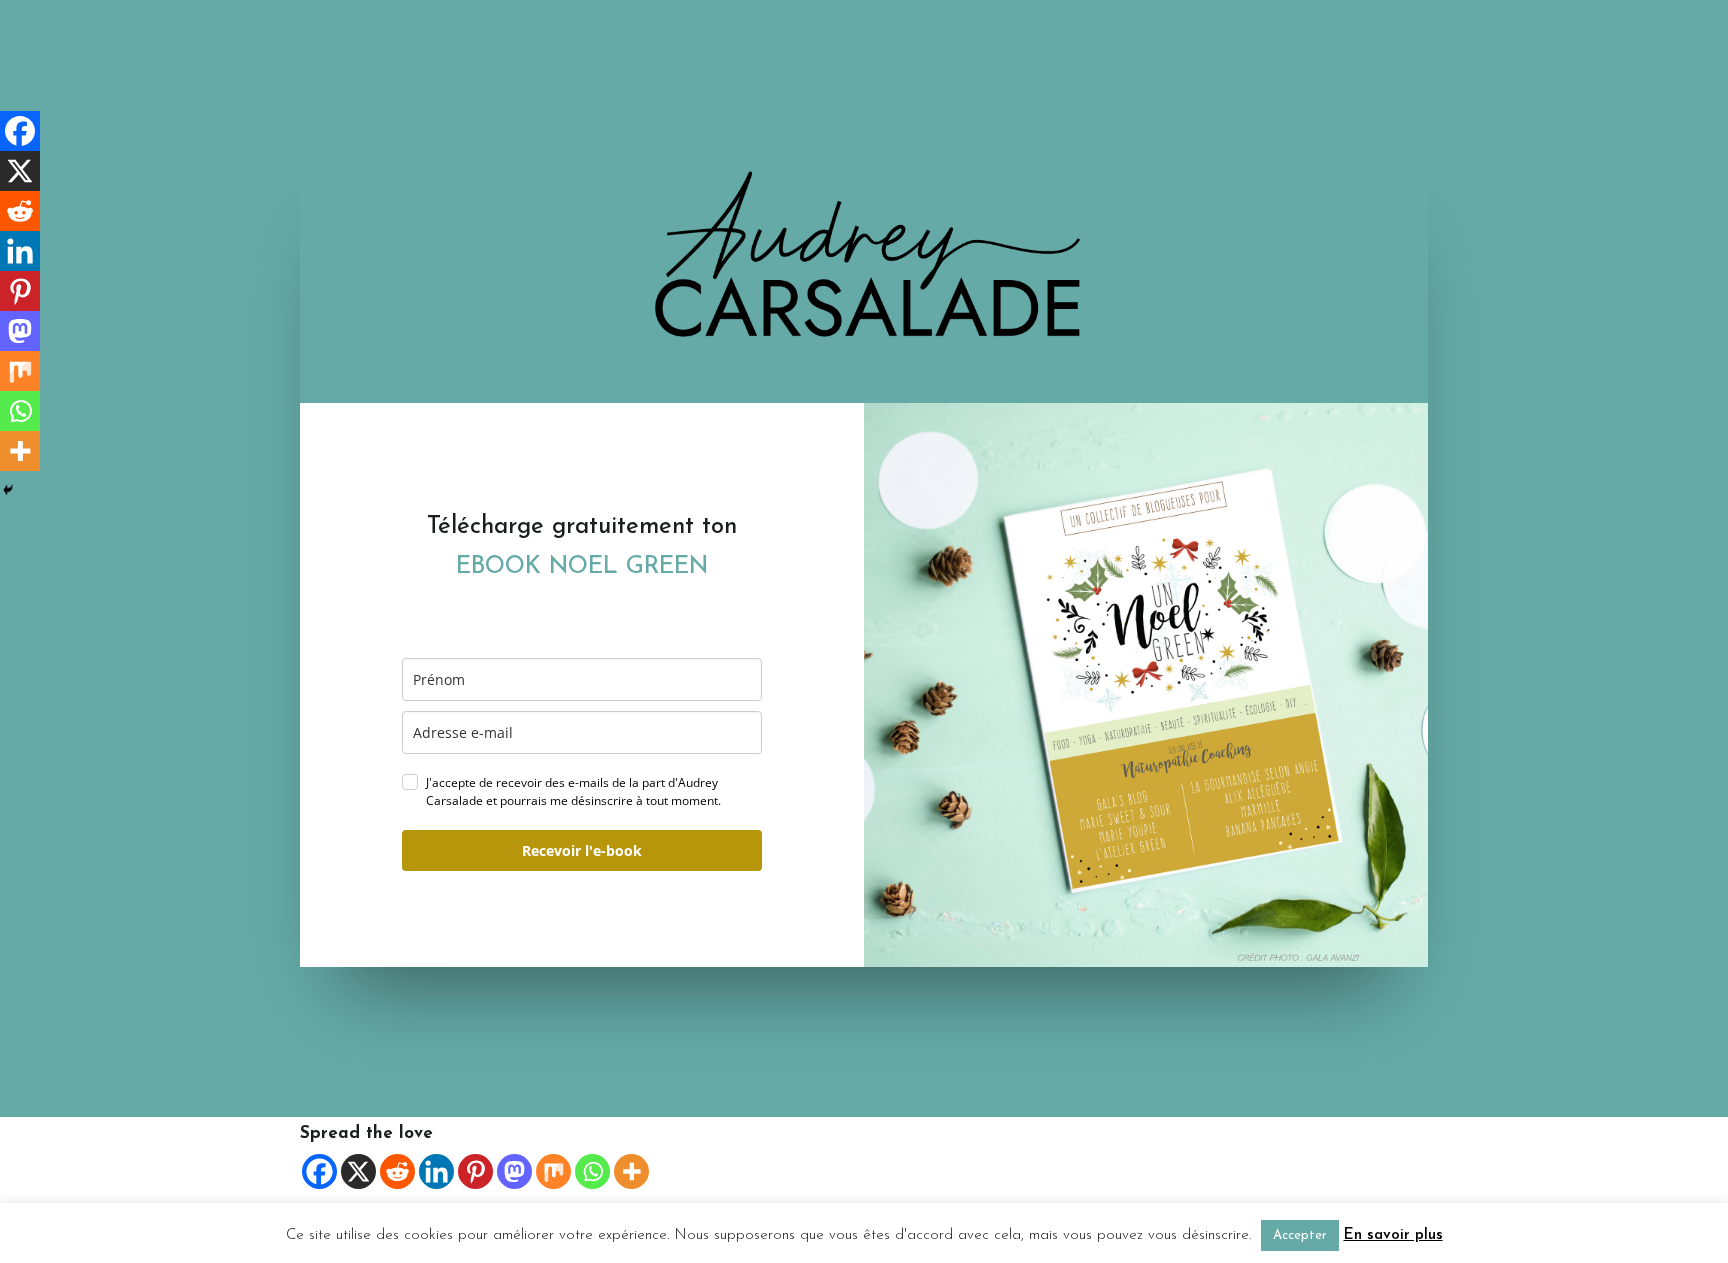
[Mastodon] (514, 1171)
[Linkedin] (436, 1171)
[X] (358, 1171)
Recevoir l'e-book (582, 850)
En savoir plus (1393, 1235)
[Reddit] (397, 1171)
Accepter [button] (1300, 1235)
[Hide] (8, 490)
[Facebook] (319, 1171)
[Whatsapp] (592, 1171)
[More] (631, 1171)
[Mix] (553, 1171)
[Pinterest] (475, 1171)
